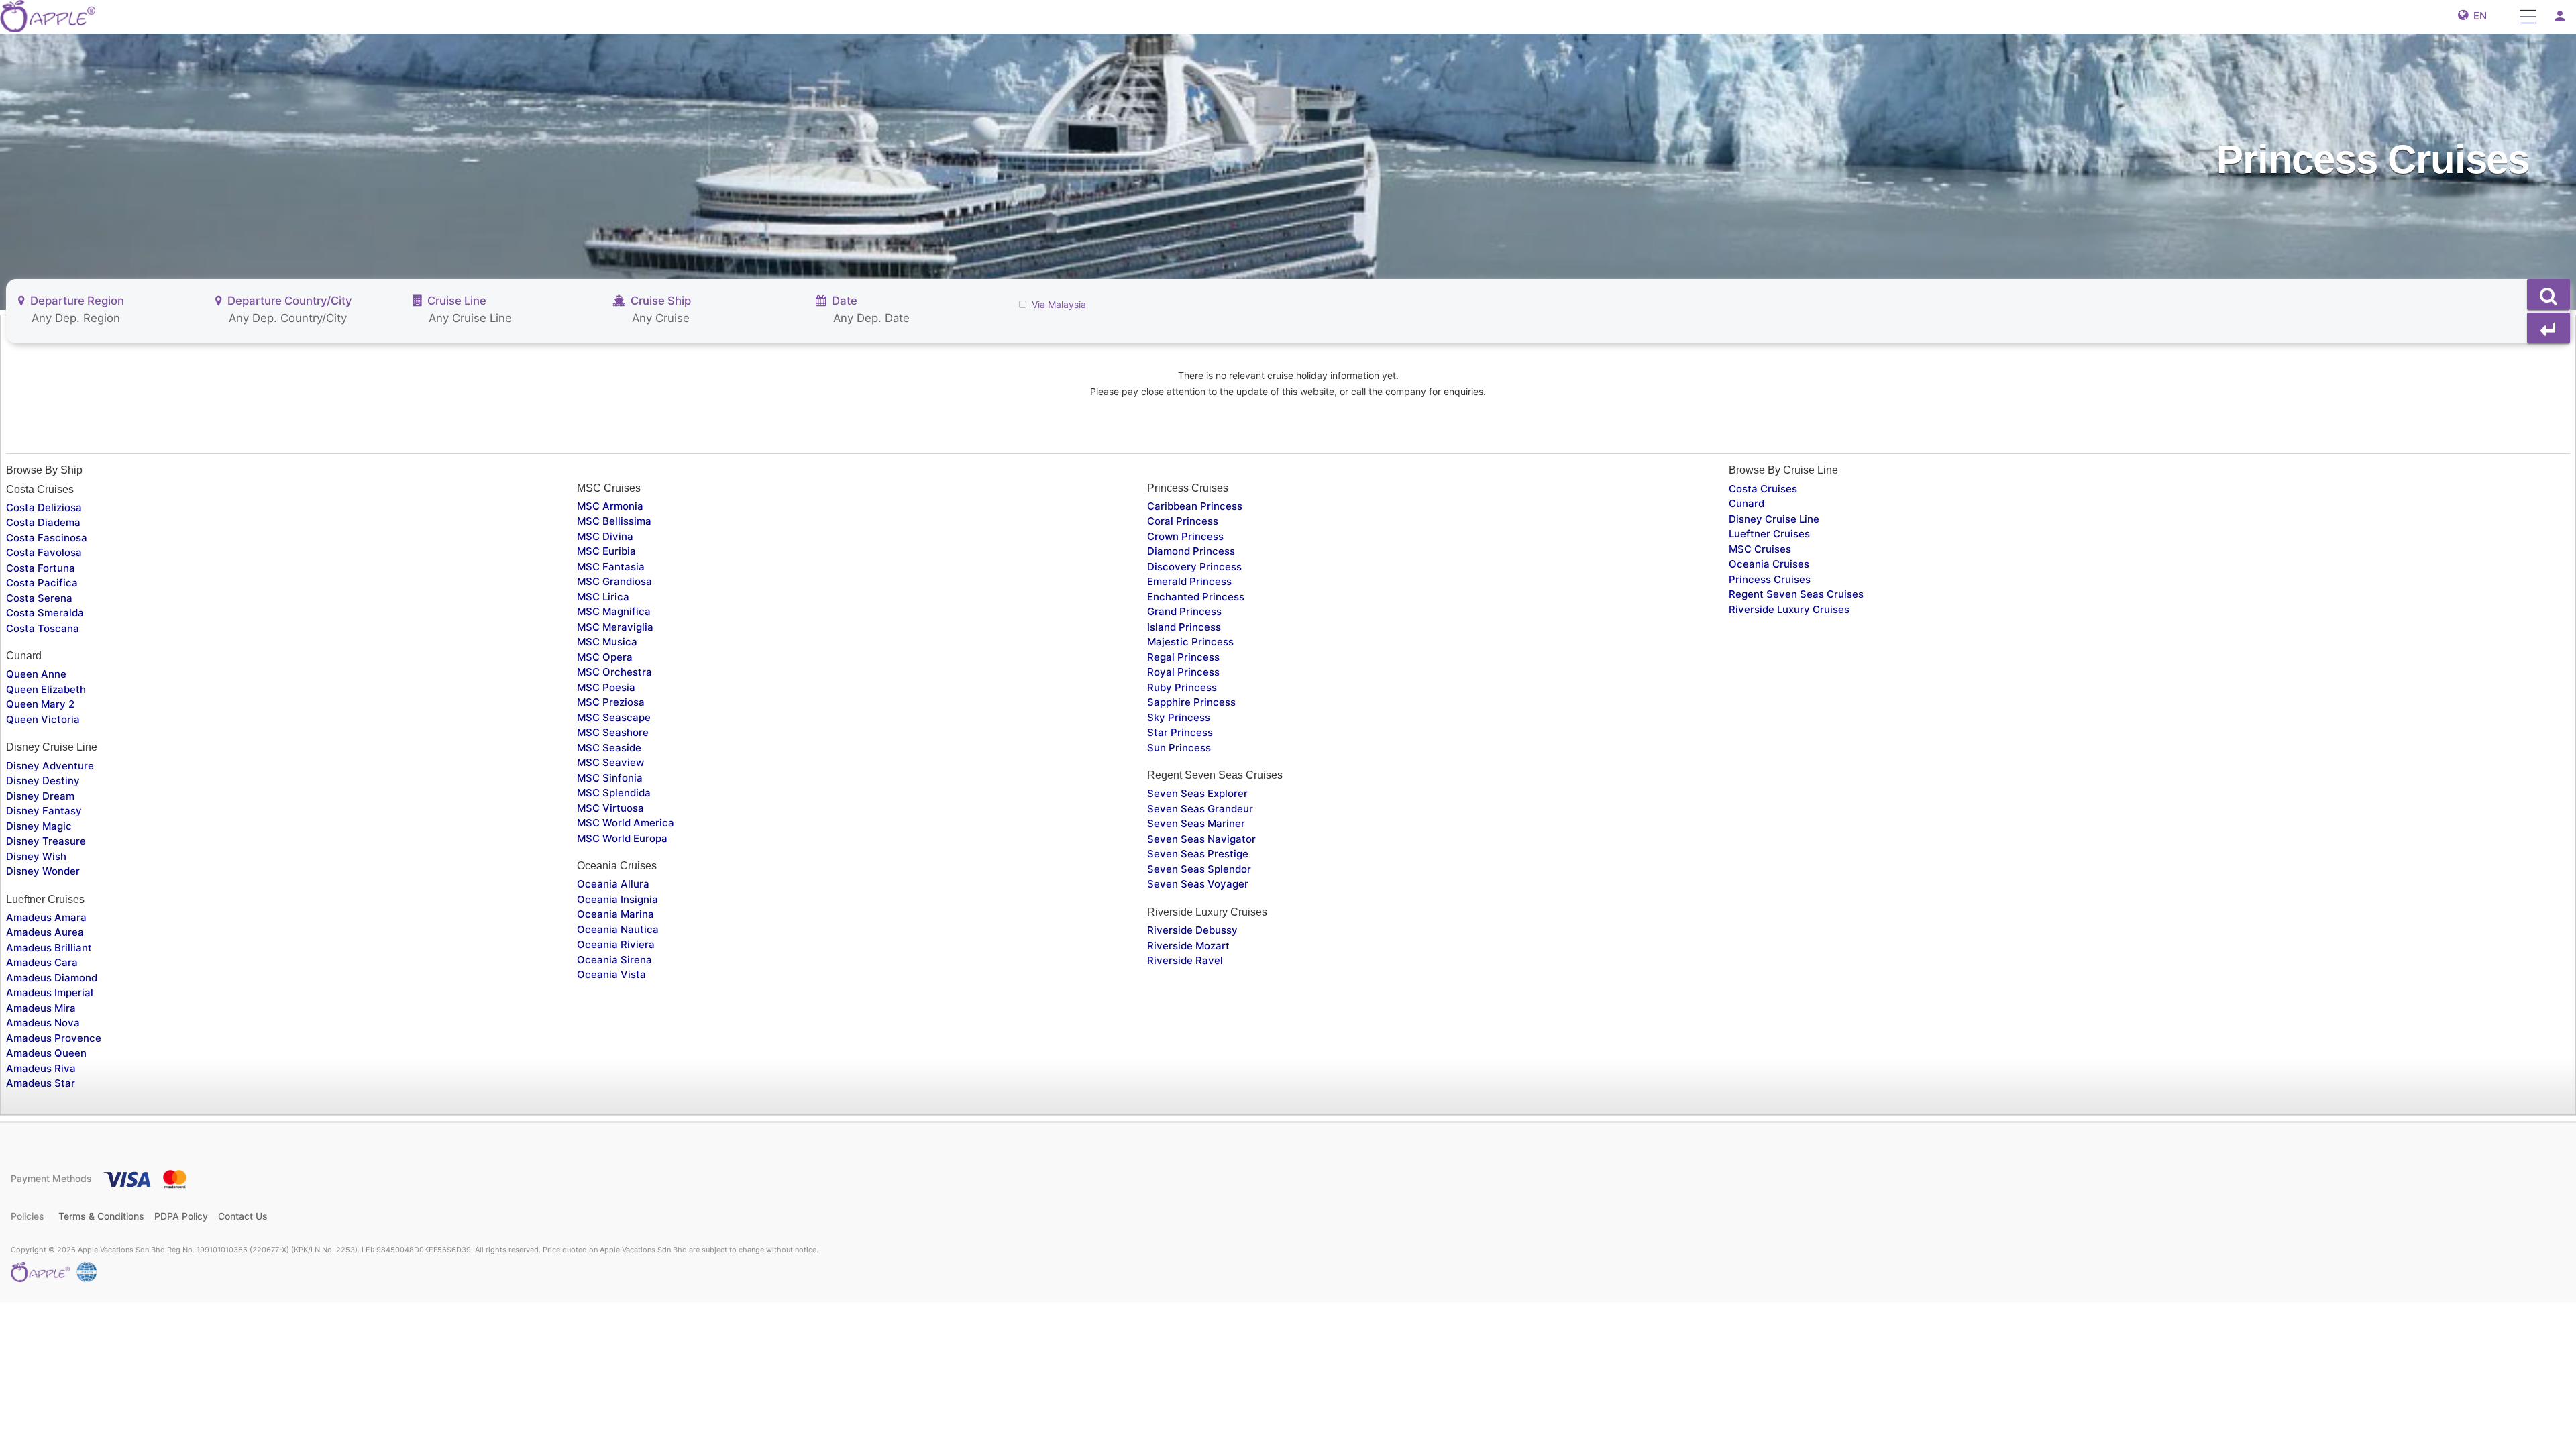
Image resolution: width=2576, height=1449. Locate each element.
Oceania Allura (613, 884)
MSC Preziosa (611, 702)
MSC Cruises (1760, 549)
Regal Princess (1183, 657)
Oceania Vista (611, 974)
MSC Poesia (606, 687)
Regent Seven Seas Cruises (1796, 594)
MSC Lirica (603, 597)
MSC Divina (605, 536)
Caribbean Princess (1195, 506)
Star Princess (1180, 732)
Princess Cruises (1770, 579)
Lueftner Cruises (1769, 534)
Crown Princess (1185, 536)
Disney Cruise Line (1774, 519)
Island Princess (1184, 627)
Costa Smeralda (45, 613)
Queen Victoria (43, 719)
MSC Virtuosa (610, 808)
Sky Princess (1179, 717)
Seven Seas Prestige (1198, 854)
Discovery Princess (1194, 567)
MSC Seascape (614, 717)
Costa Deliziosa (44, 507)
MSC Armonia (610, 506)
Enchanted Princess (1196, 597)
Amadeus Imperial (50, 992)
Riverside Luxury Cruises (1789, 609)
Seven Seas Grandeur (1200, 809)
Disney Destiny (43, 781)
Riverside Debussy (1192, 930)
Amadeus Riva (41, 1068)
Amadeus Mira (41, 1008)
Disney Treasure (46, 841)
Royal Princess (1183, 672)
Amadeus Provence (54, 1038)
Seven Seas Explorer (1197, 793)
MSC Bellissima (614, 521)
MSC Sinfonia (610, 778)
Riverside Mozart (1188, 946)
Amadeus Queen (46, 1053)
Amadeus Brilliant (49, 948)
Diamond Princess (1191, 551)
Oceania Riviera (616, 944)
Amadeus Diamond (52, 978)
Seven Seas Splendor (1199, 869)
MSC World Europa (622, 838)
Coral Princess (1183, 521)
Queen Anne (36, 674)
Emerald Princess (1189, 581)
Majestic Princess (1190, 642)
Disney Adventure (50, 766)
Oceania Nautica (618, 929)
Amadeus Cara (42, 962)
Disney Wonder (43, 871)
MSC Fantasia (611, 567)
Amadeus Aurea (45, 932)
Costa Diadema (43, 522)
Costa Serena (39, 598)
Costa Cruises (1763, 489)
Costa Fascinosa (47, 538)
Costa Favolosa (44, 552)
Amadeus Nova (43, 1023)
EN (2477, 16)
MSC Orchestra (614, 672)
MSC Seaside (609, 748)
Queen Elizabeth (46, 689)
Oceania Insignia (618, 899)
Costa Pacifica (42, 583)
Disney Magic (39, 826)
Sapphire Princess (1191, 702)
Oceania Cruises (1769, 564)
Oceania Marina (615, 914)
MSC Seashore (613, 732)
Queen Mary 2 (40, 704)
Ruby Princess (1182, 687)
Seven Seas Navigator (1201, 839)
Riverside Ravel (1185, 960)
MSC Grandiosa (614, 581)
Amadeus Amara (46, 917)
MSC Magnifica (614, 611)
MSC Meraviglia (615, 627)
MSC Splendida (614, 793)
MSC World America (626, 823)
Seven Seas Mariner (1196, 823)
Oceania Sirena (614, 960)
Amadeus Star (41, 1083)
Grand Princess (1184, 611)
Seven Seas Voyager (1198, 884)
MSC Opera (605, 657)
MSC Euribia (606, 551)
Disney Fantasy (44, 811)
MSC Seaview (610, 762)
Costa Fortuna (41, 568)
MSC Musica (607, 642)
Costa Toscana (43, 628)
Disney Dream (40, 796)
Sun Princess (1179, 748)
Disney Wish (36, 856)
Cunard (1747, 503)
